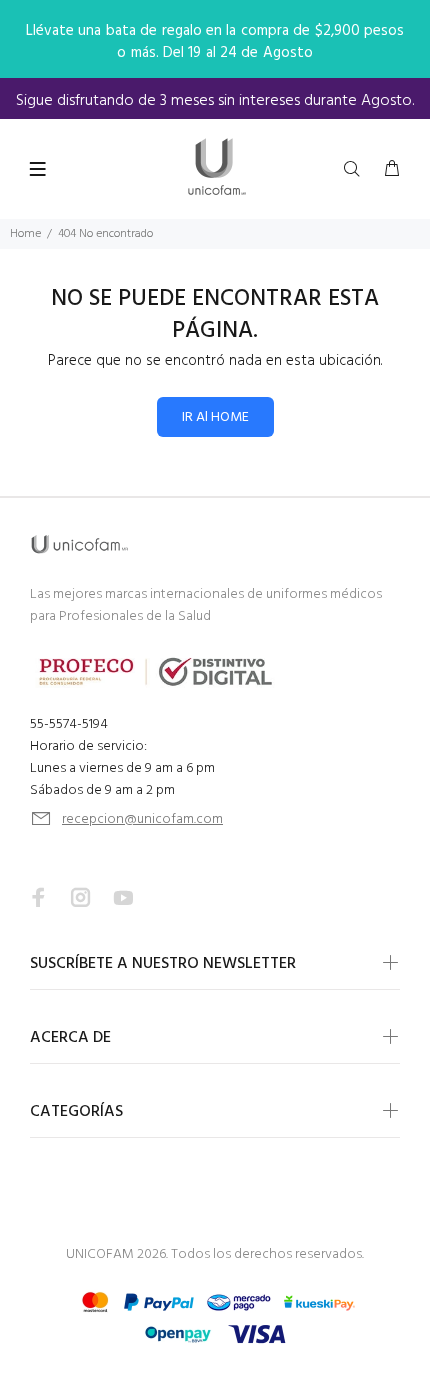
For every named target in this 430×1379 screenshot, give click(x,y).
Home (25, 234)
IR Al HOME (215, 417)
